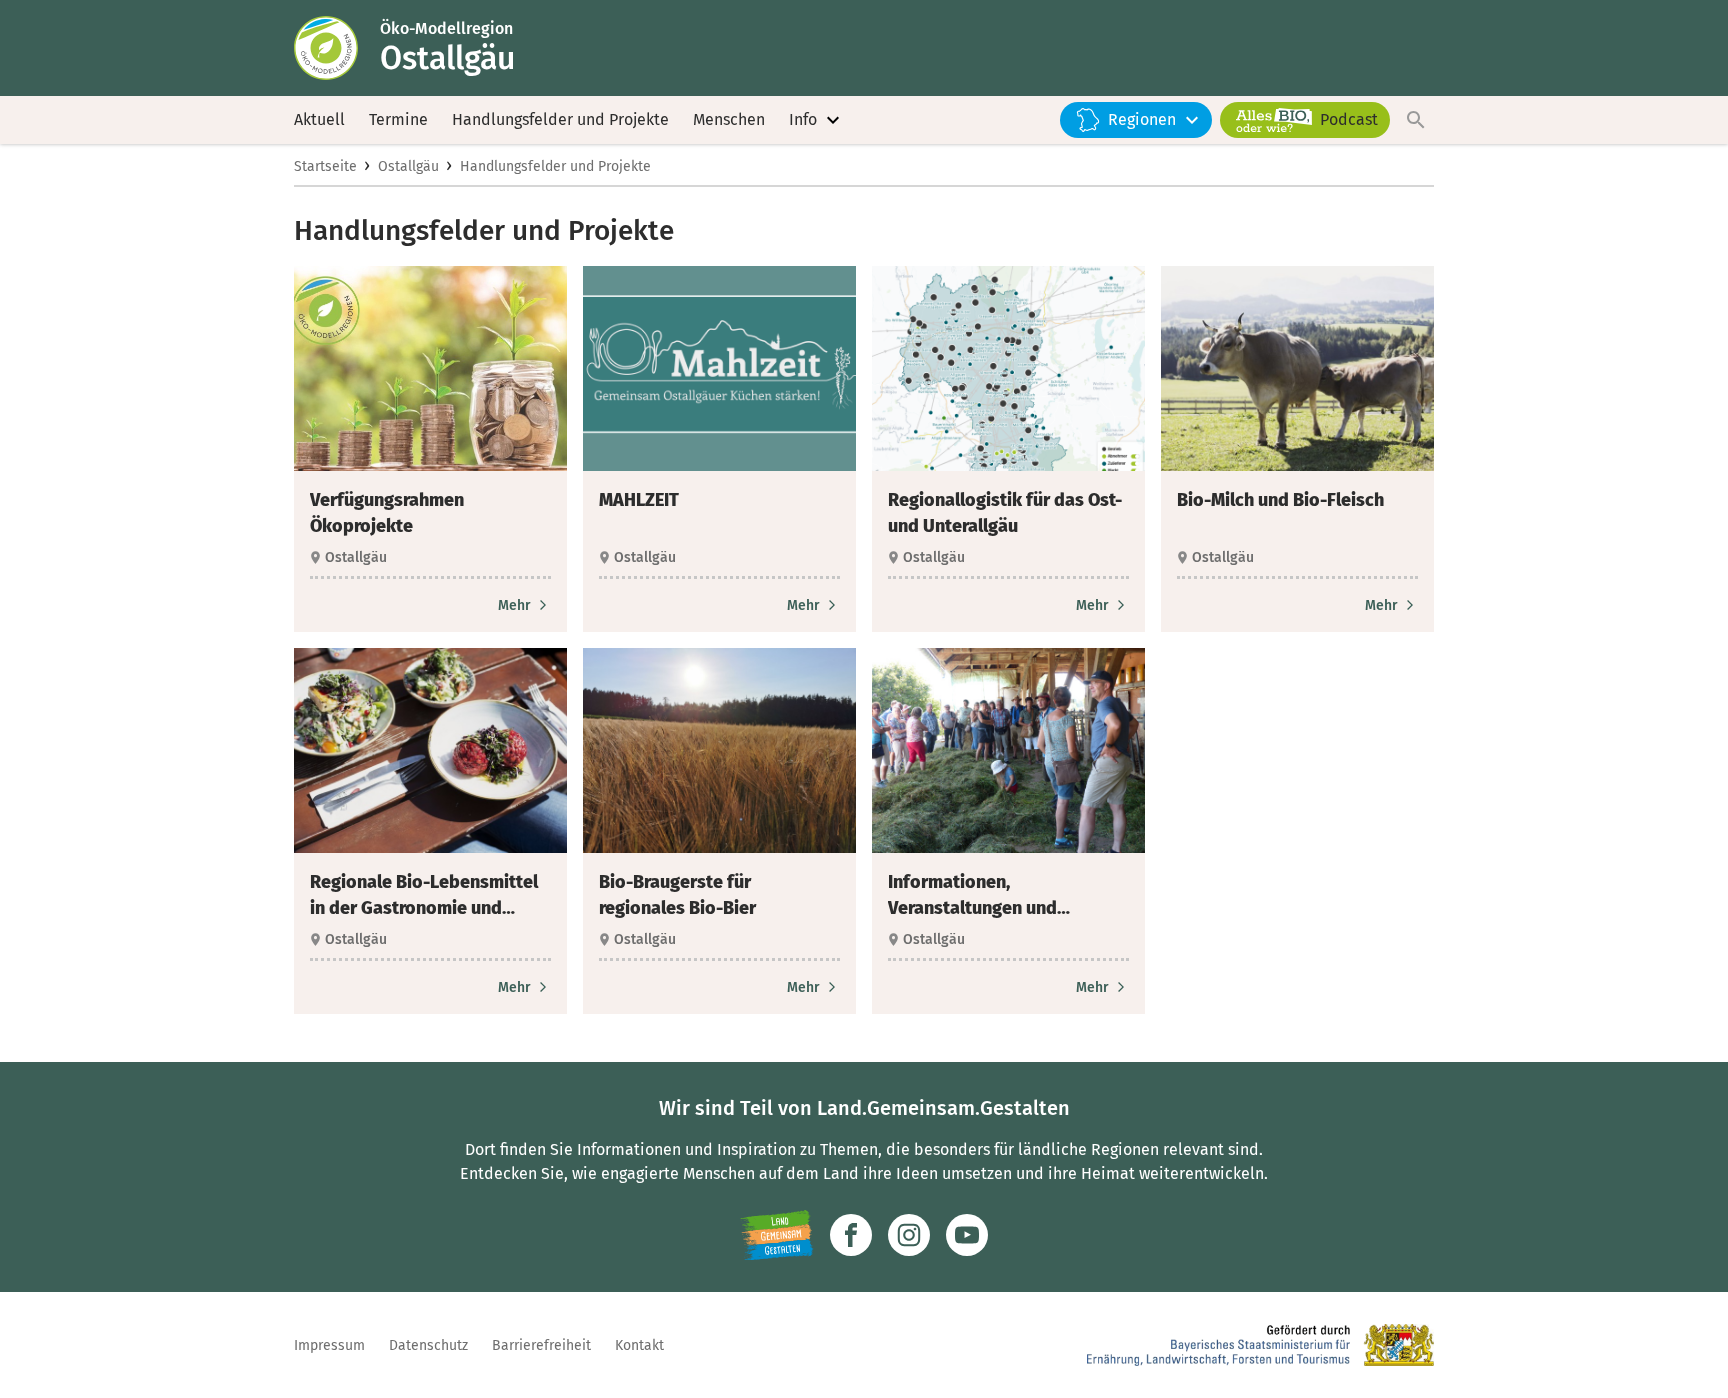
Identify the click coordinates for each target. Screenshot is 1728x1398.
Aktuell (319, 119)
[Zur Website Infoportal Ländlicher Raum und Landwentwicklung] (776, 1235)
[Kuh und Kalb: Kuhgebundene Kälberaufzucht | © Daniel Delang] (1297, 368)
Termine (398, 119)
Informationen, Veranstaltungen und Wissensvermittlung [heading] (972, 896)
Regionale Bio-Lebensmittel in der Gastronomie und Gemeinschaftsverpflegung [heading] (424, 896)
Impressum (329, 1345)
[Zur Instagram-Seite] (909, 1235)
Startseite (325, 166)
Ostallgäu (408, 166)
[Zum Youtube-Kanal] (967, 1235)
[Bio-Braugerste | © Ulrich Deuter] (719, 750)
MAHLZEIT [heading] (639, 500)
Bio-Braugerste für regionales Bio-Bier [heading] (677, 895)
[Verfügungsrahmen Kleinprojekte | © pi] (430, 368)
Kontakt (639, 1345)
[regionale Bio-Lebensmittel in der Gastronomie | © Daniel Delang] (430, 750)
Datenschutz (428, 1345)
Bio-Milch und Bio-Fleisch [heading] (1280, 500)
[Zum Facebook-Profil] (851, 1235)
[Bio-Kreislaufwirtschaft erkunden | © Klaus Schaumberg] (1008, 750)
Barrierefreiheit (541, 1345)
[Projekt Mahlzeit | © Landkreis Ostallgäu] (719, 368)
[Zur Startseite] (337, 48)
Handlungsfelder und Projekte (560, 119)
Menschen (729, 119)
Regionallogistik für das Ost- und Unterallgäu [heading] (1005, 513)
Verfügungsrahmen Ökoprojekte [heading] (387, 513)
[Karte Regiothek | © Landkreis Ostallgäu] (1008, 368)
